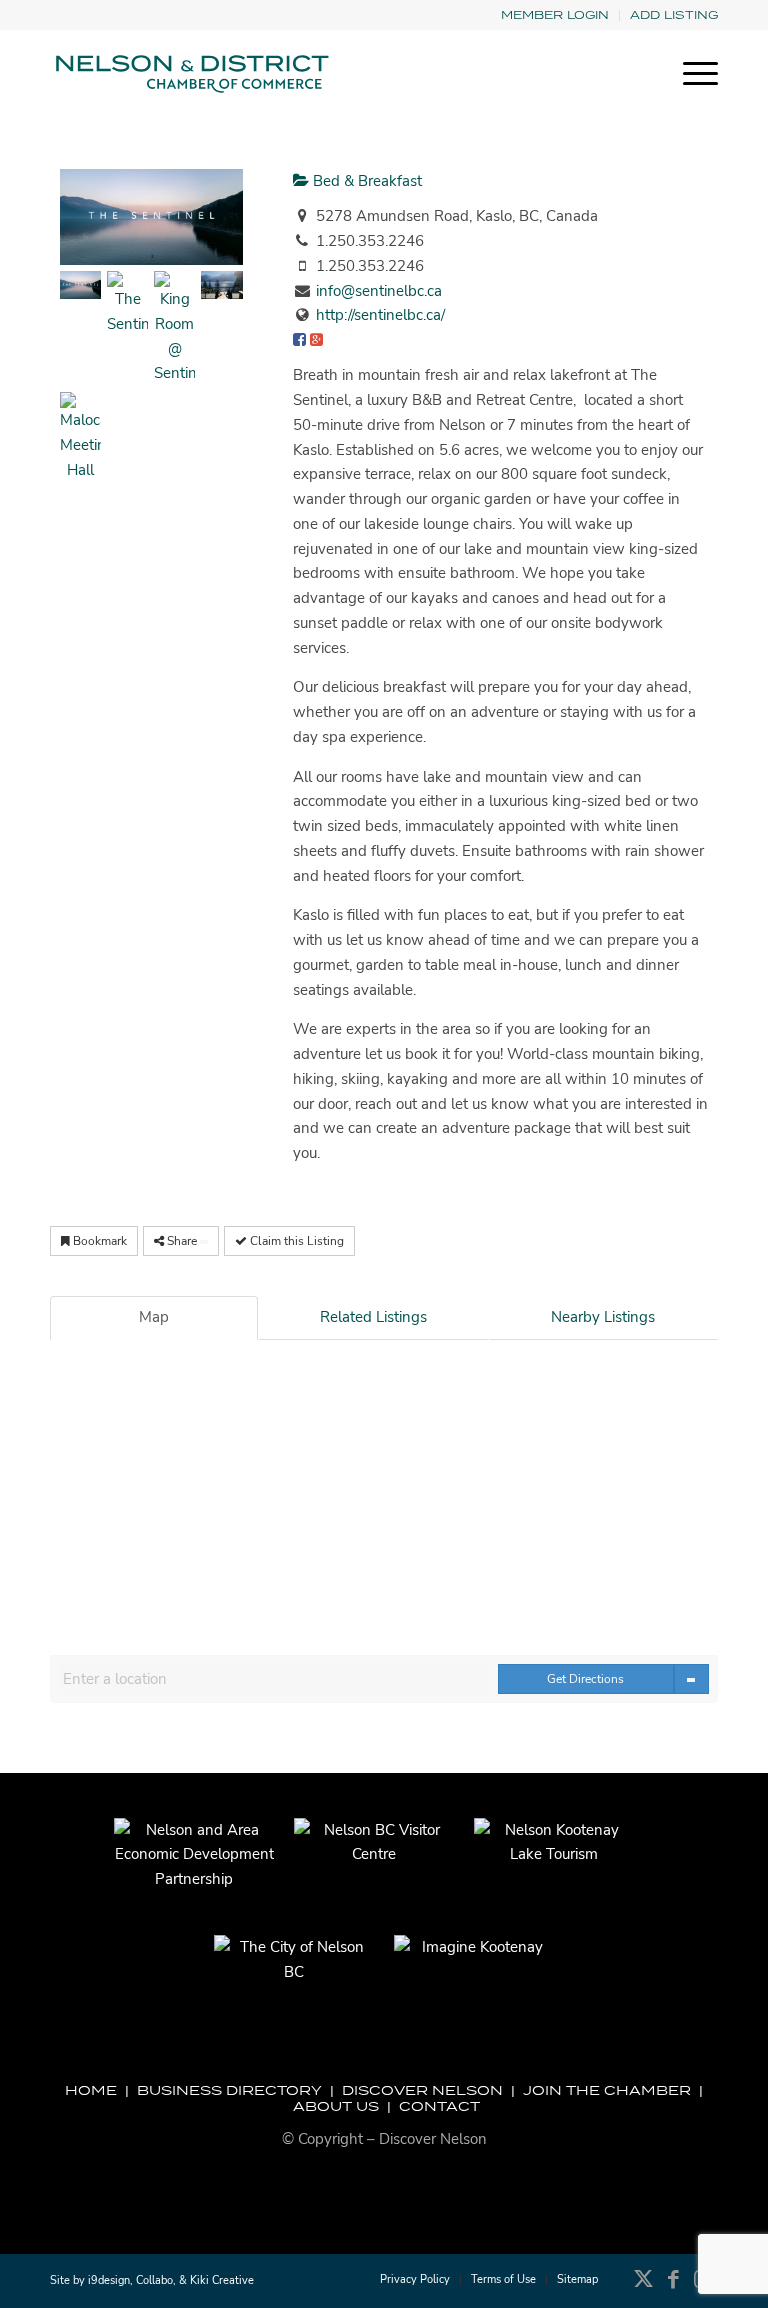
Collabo (154, 2280)
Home (91, 2090)
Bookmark (98, 1241)
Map (154, 1317)
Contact (439, 2106)
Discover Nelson (422, 2090)
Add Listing (674, 14)
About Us (336, 2106)
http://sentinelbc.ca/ (380, 315)
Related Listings (373, 1317)
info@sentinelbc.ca (379, 291)
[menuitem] (555, 15)
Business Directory (229, 2090)
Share (182, 1241)
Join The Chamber (607, 2090)
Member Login (555, 14)
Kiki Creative (222, 2280)
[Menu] (690, 74)
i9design (109, 2280)
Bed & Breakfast (365, 181)
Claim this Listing (295, 1241)
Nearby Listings (603, 1317)
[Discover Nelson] (190, 74)
